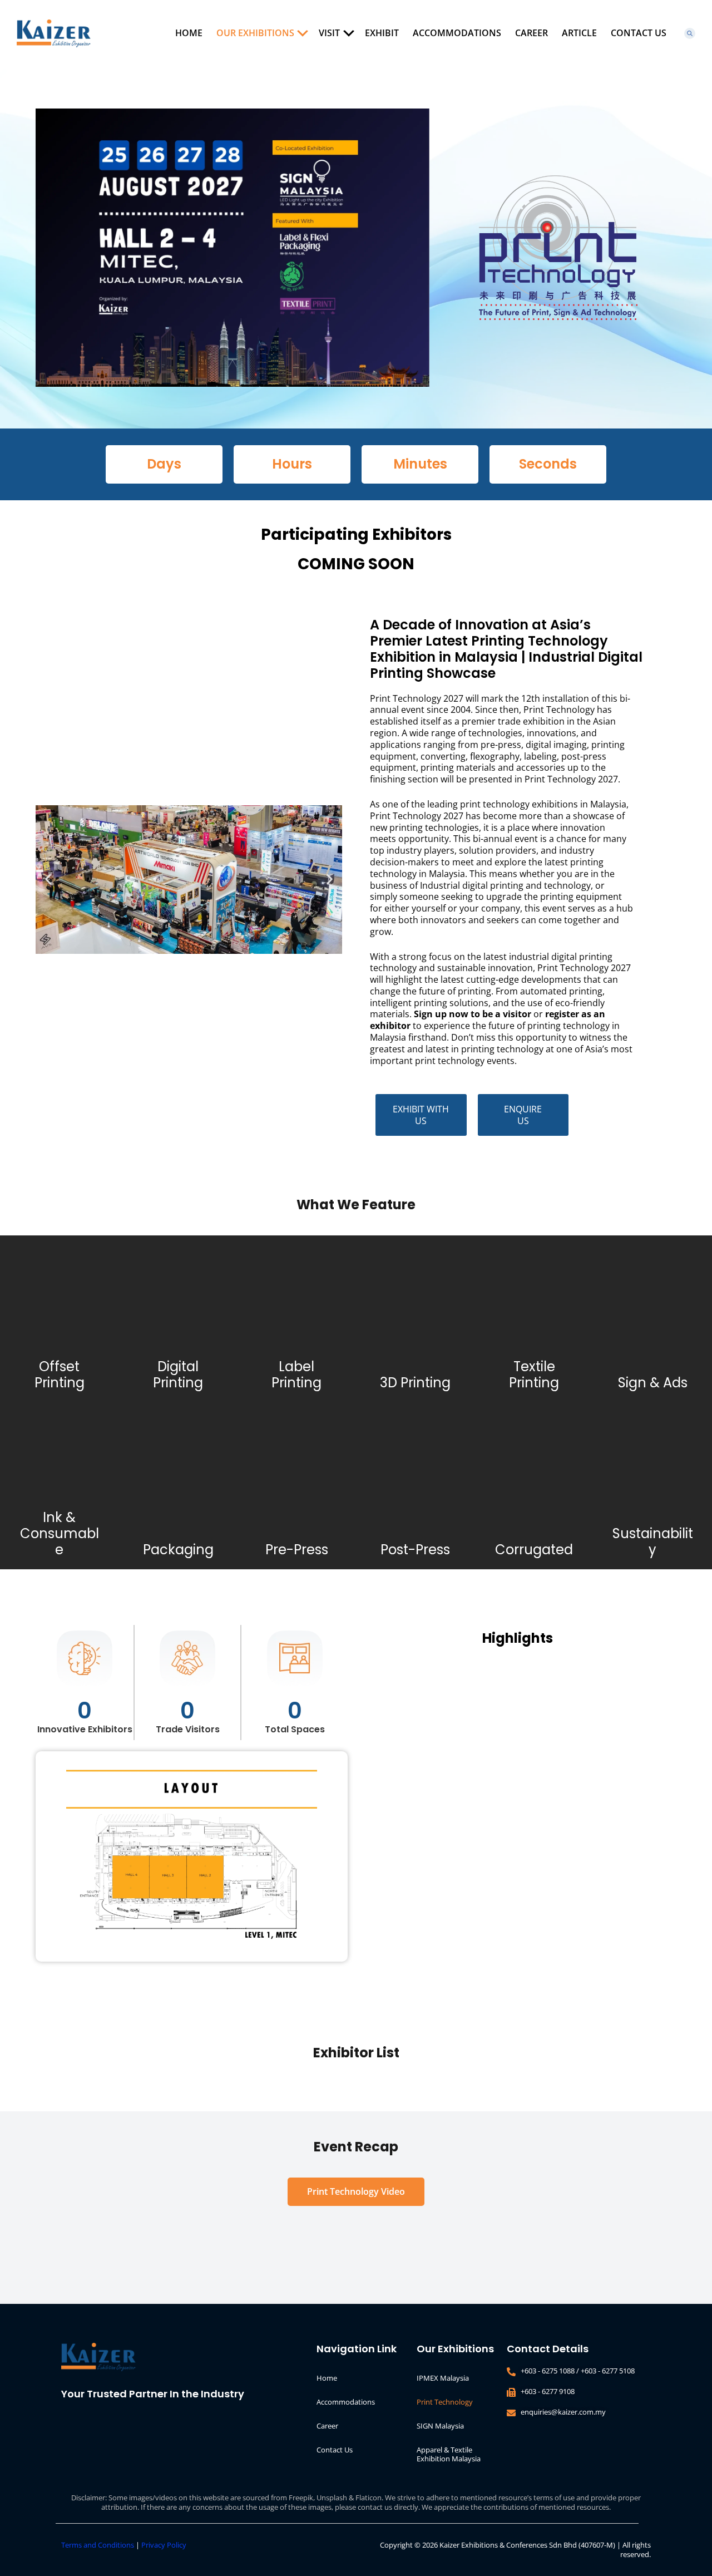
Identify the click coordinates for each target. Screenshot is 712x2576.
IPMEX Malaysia (443, 2378)
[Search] (690, 33)
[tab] (356, 2192)
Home (189, 33)
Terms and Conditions (98, 2545)
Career (531, 33)
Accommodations (457, 33)
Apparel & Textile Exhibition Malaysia (449, 2454)
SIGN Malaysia (440, 2426)
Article (579, 33)
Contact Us (639, 33)
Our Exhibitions (255, 33)
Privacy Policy (164, 2545)
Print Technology (445, 2402)
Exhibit (382, 33)
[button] (48, 880)
